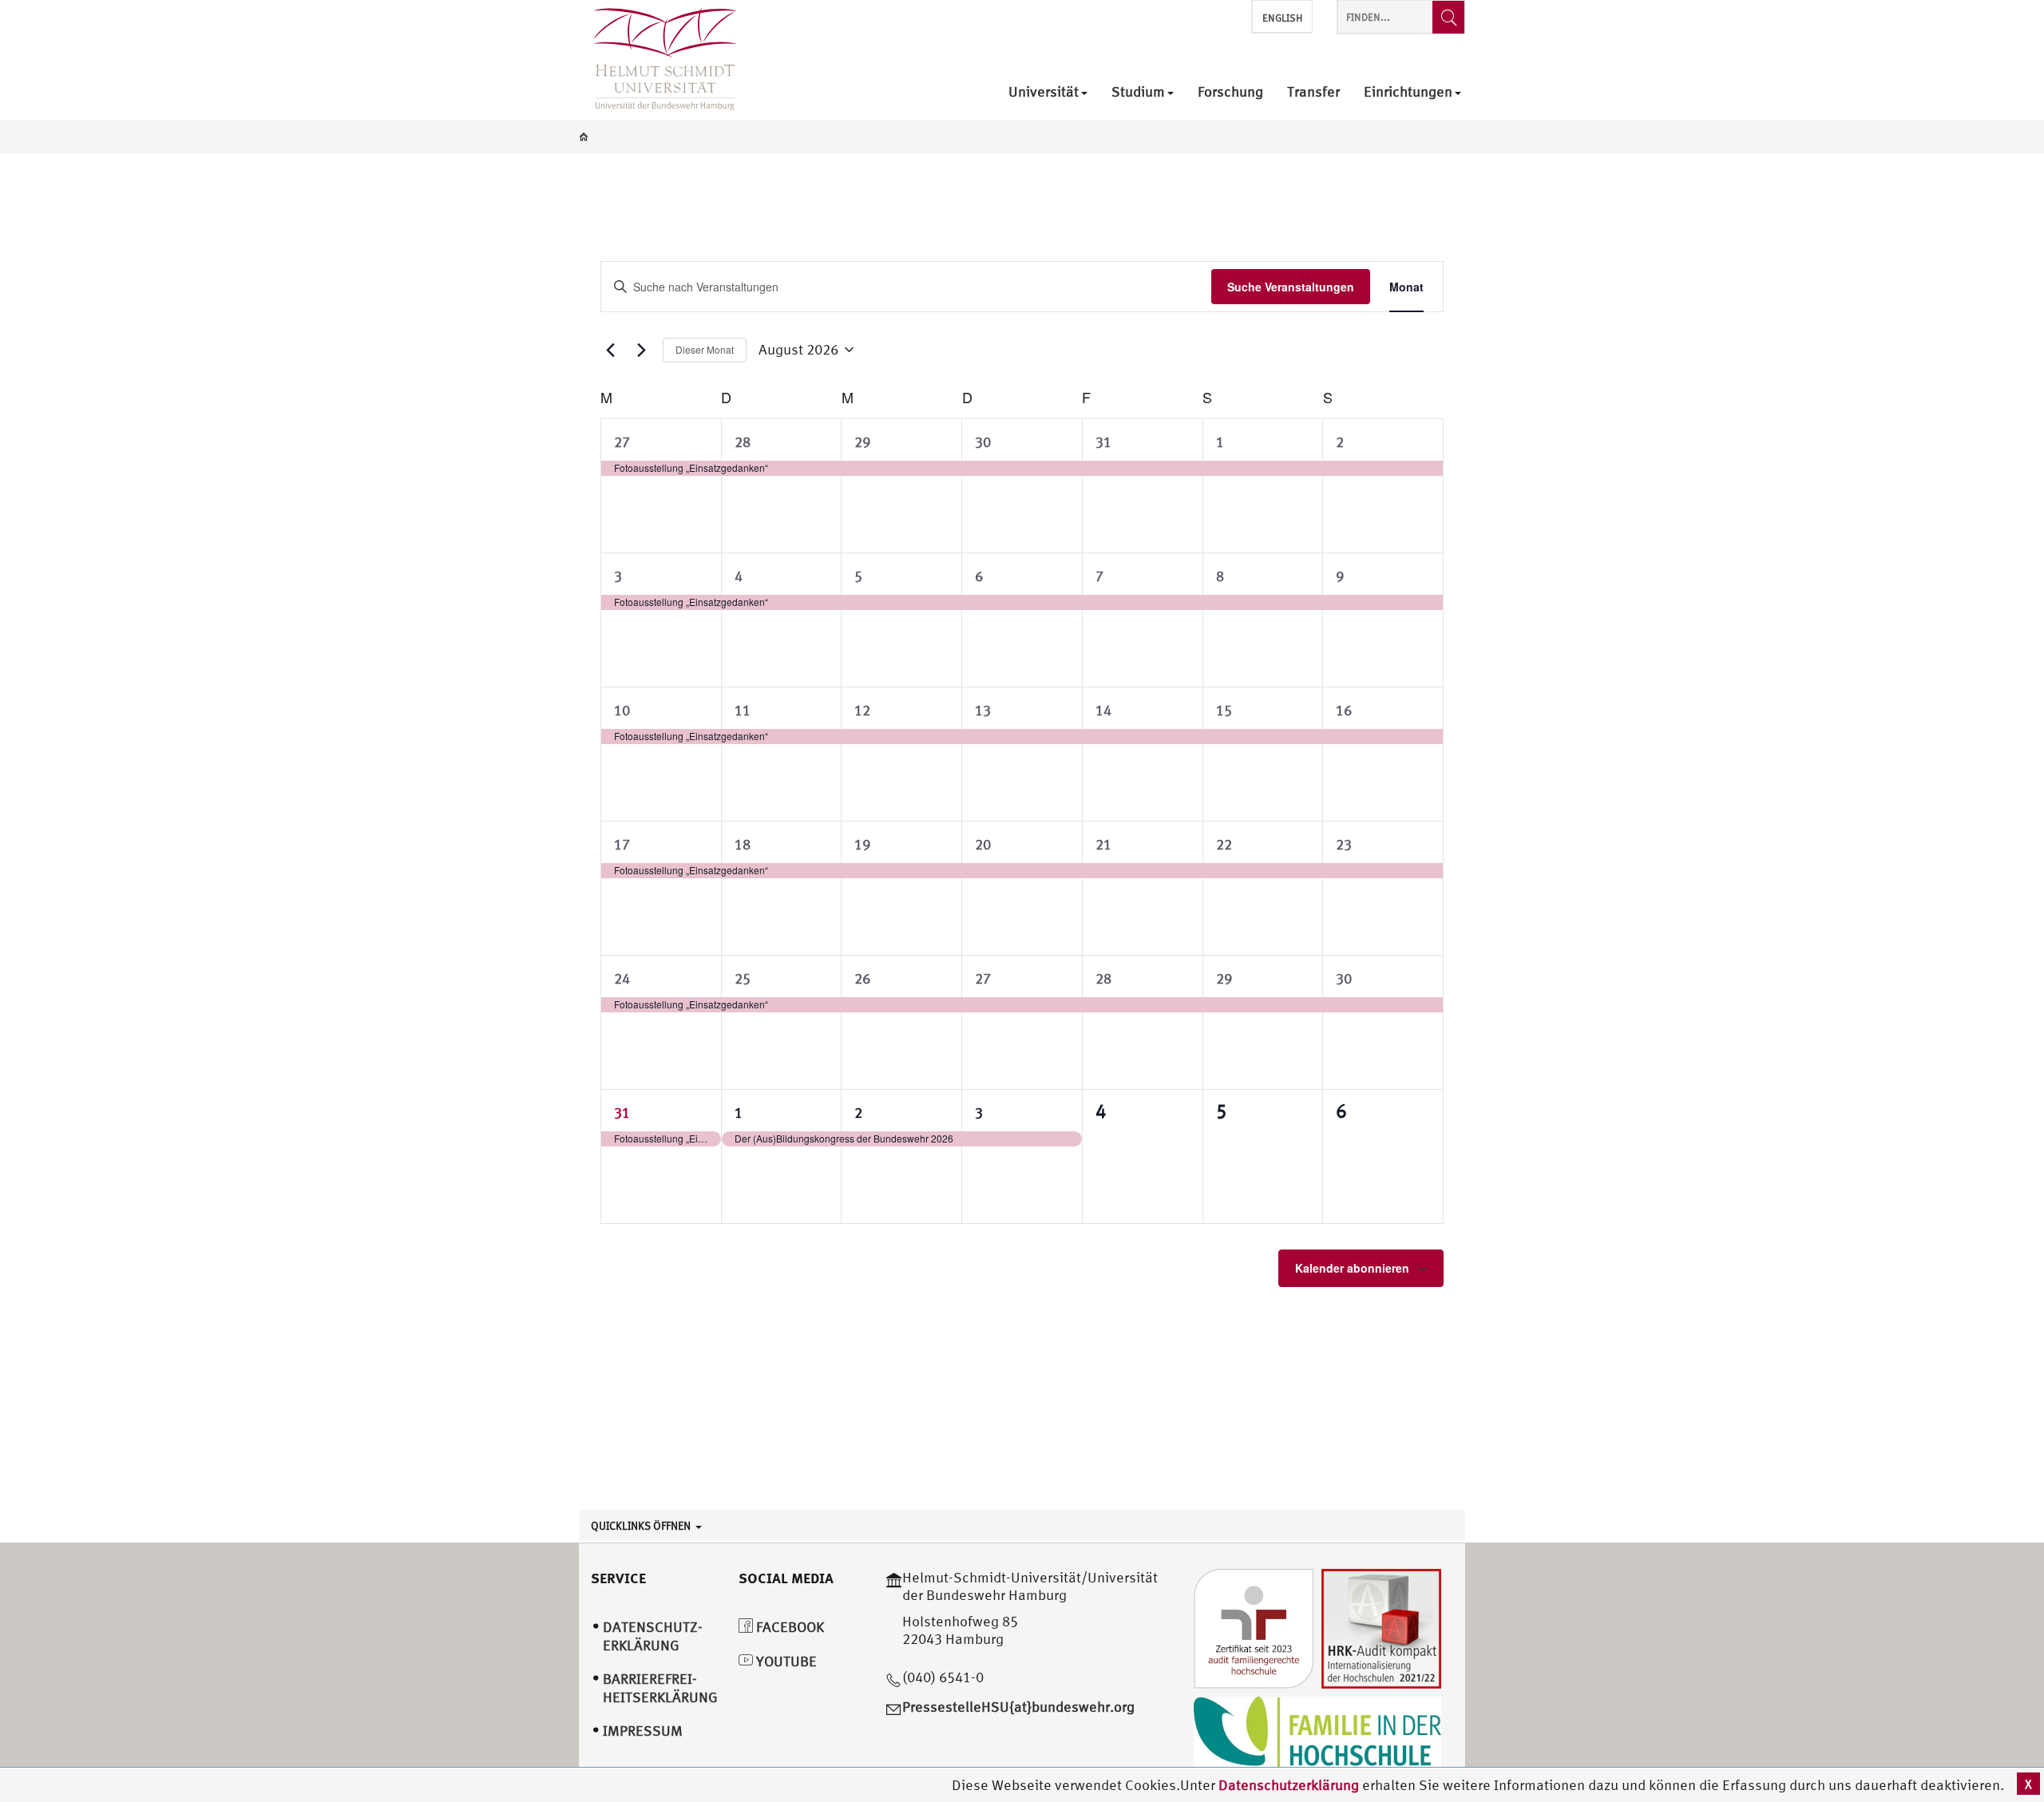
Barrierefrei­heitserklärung (660, 1688)
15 (1224, 710)
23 (1344, 844)
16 (1344, 710)
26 (862, 978)
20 (983, 844)
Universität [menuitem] (1044, 92)
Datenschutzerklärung (1289, 1785)
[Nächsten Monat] (641, 350)
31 (1103, 442)
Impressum (643, 1731)
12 (862, 710)
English (1282, 18)
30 (983, 442)
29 (862, 442)
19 (862, 844)
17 (622, 844)
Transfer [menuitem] (1313, 92)
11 (743, 710)
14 (1103, 710)
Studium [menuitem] (1138, 92)
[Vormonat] (610, 350)
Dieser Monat (705, 349)
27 (622, 442)
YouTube (785, 1661)
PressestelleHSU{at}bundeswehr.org (1018, 1707)
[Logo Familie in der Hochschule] (1317, 1735)
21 (1103, 844)
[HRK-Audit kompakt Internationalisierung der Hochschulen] (1381, 1627)
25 (743, 978)
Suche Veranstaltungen (1291, 287)
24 (622, 978)
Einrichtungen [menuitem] (1408, 92)
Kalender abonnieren (1352, 1268)
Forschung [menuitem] (1230, 92)
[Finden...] (1448, 17)
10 (622, 710)
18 (743, 844)
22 (1224, 844)
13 (983, 710)
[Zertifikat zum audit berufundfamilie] (1254, 1627)
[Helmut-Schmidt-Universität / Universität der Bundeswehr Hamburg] (658, 60)
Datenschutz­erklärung (653, 1636)
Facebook (788, 1627)
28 (743, 442)
